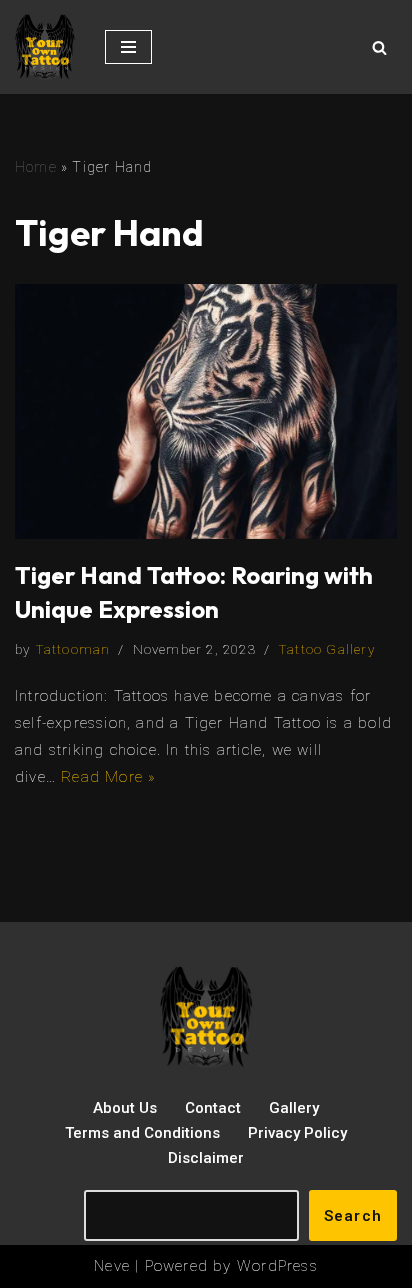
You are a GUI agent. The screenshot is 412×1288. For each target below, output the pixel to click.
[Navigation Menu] (128, 47)
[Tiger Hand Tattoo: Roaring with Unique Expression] (206, 411)
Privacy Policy (297, 1133)
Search (353, 1216)
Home (36, 167)
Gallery (294, 1108)
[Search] (379, 47)
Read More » (108, 777)
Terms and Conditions (142, 1133)
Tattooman (73, 649)
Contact (213, 1108)
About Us (125, 1108)
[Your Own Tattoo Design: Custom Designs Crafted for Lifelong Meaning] (45, 47)
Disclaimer (206, 1158)
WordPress (277, 1266)
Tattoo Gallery (326, 649)
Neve (112, 1266)
